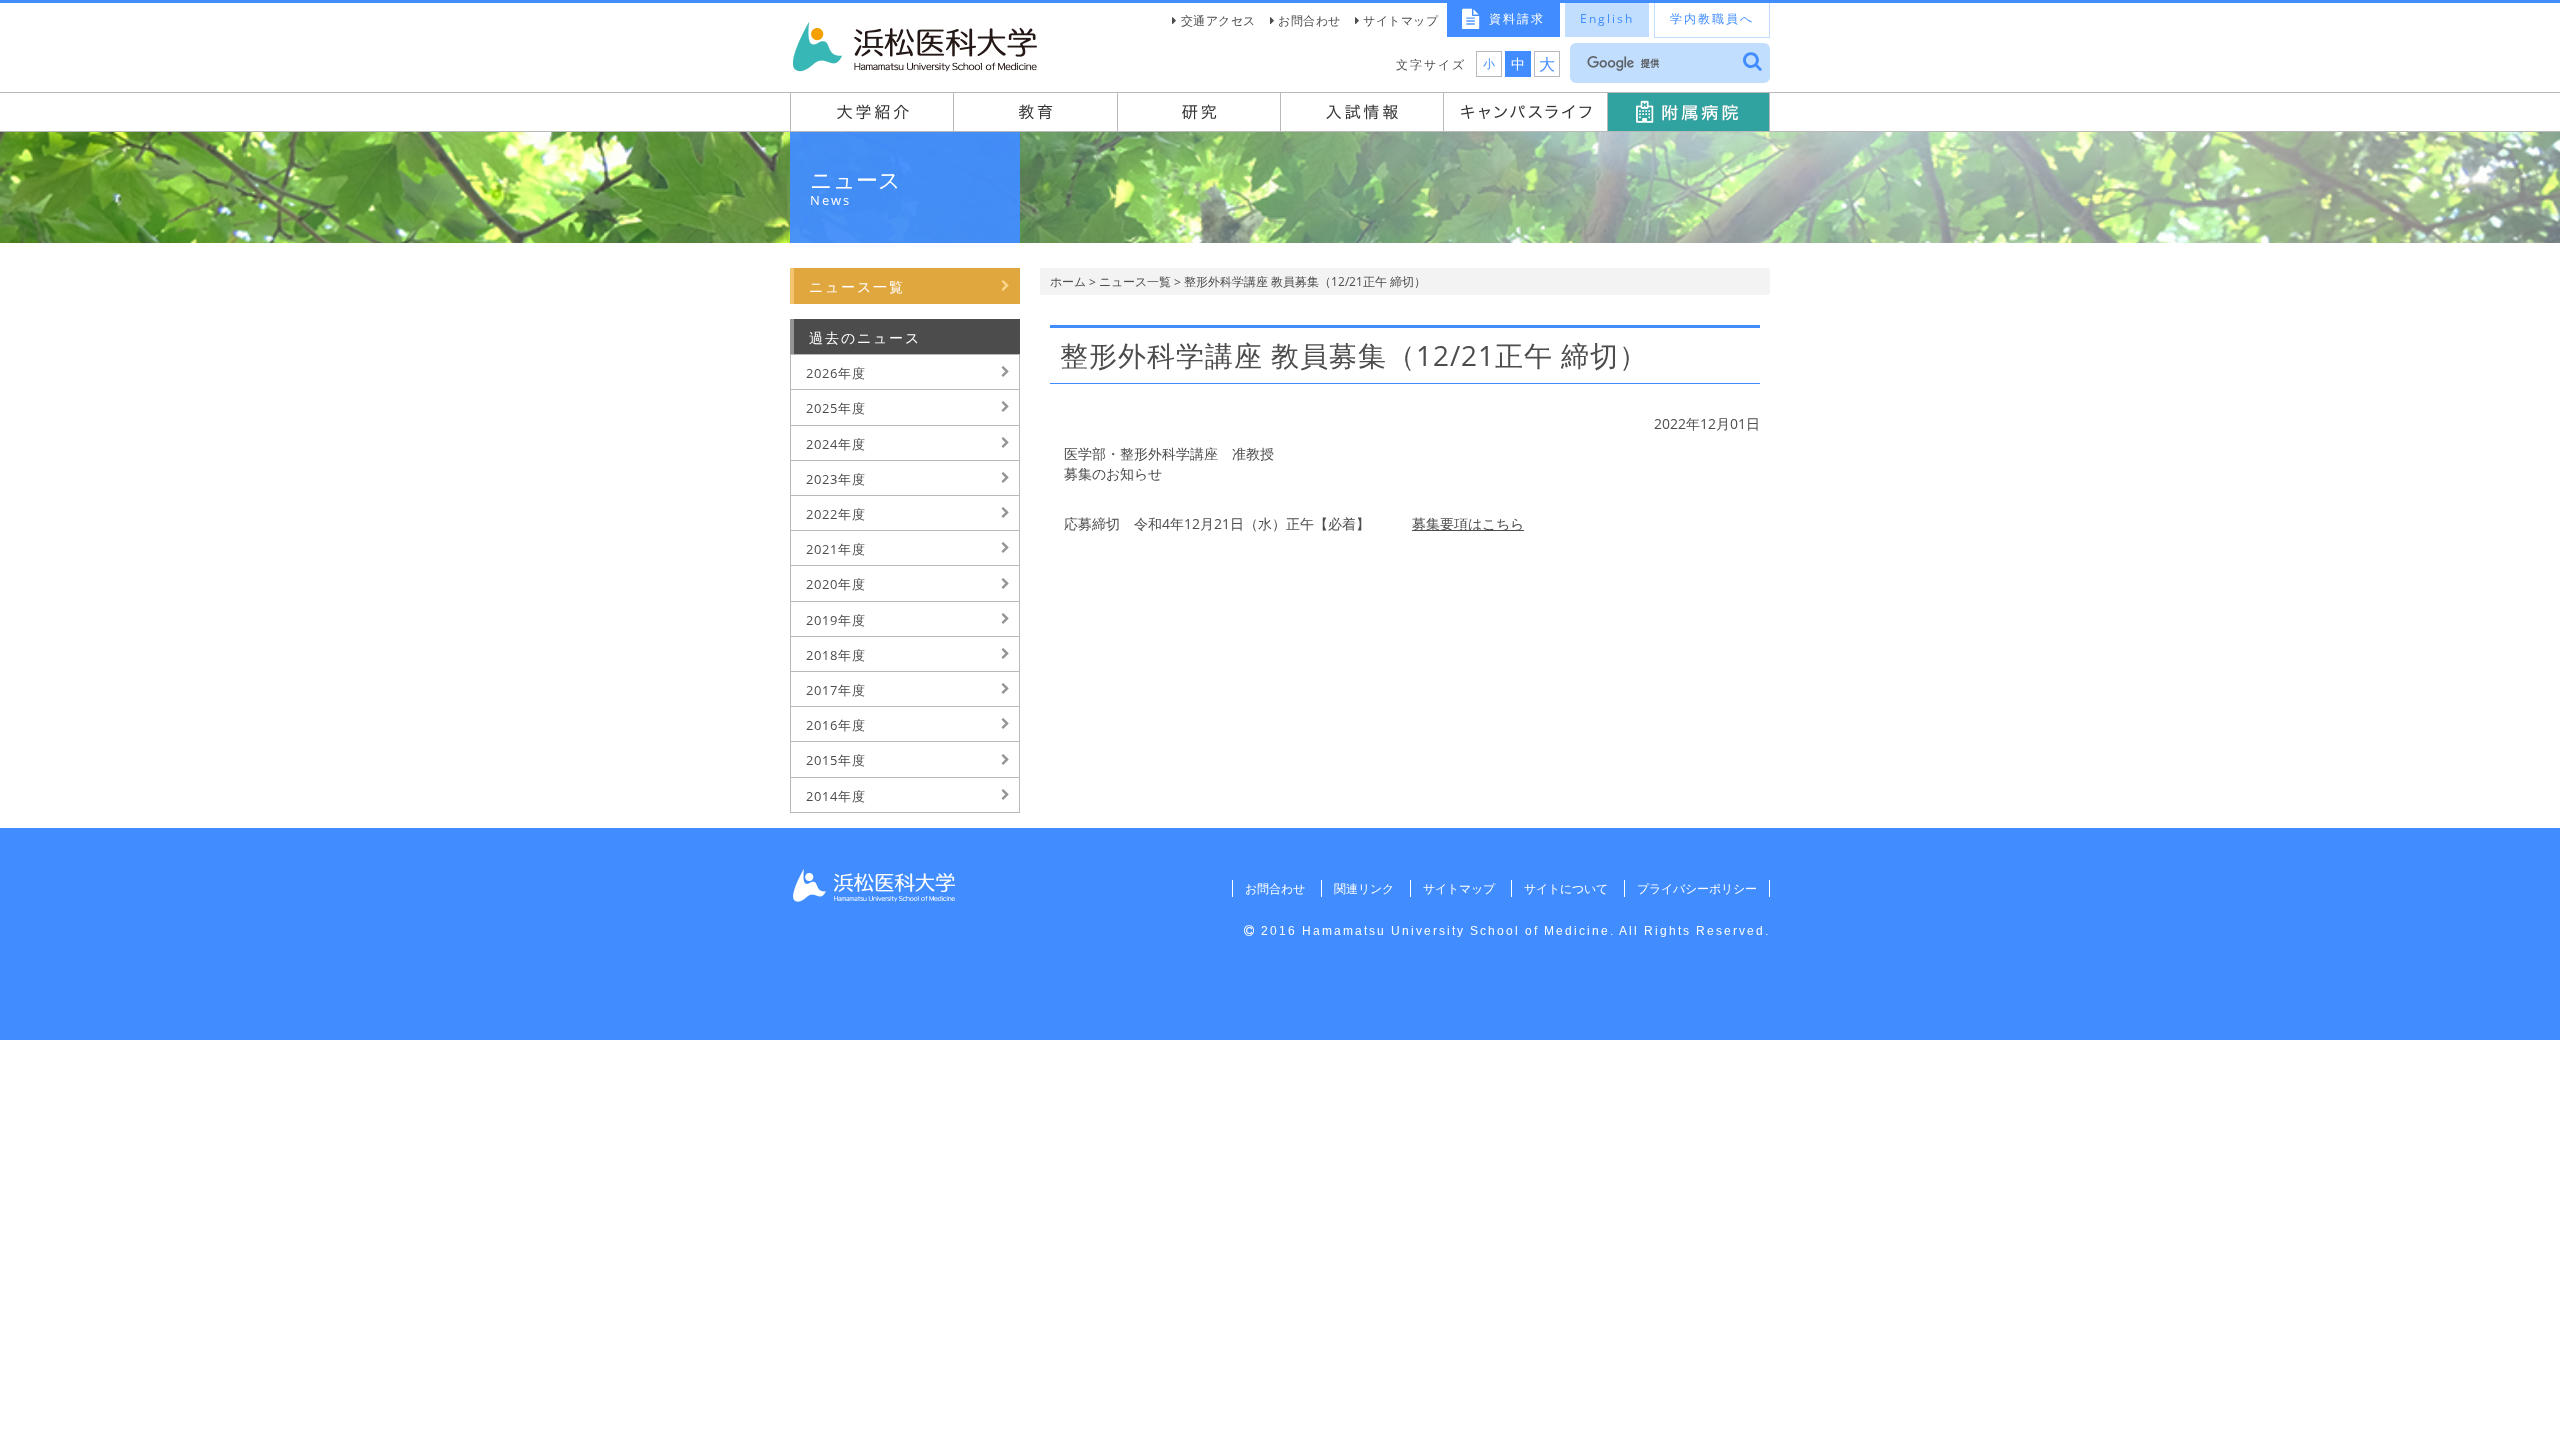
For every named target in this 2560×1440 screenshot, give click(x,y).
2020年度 (836, 584)
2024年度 (836, 444)
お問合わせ (1309, 20)
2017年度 (836, 690)
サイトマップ (1400, 20)
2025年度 (836, 408)
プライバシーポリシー (1697, 888)
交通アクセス (1218, 20)
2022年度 (836, 514)
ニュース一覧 (1135, 281)
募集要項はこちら (1468, 523)
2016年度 (836, 725)
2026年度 (836, 373)
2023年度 (836, 479)
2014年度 (836, 796)
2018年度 (836, 655)
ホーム (1068, 281)
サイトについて (1566, 888)
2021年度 (836, 549)
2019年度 (836, 620)
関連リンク (1364, 888)
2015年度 (836, 760)
